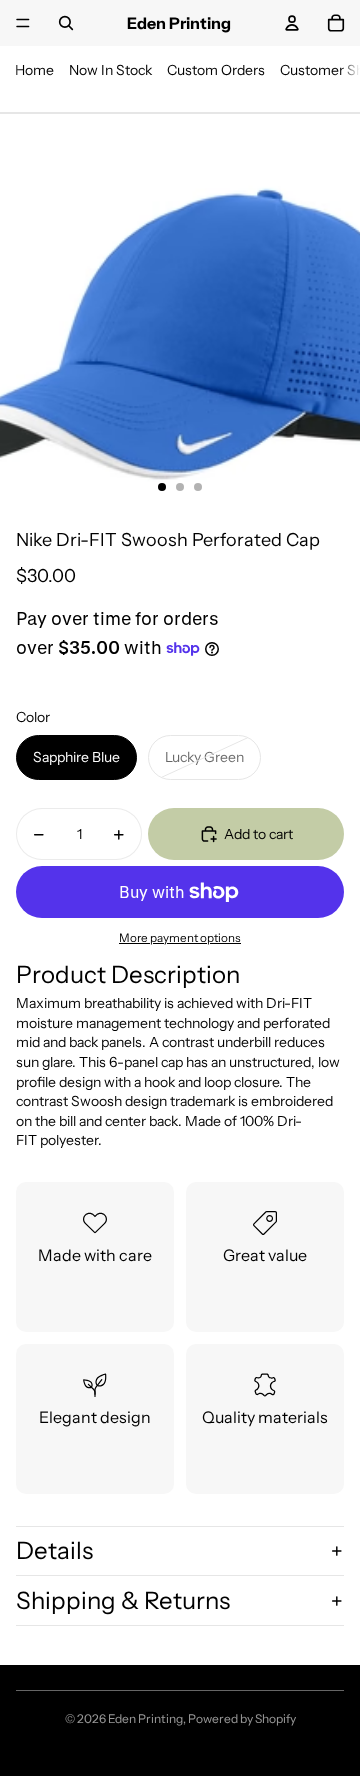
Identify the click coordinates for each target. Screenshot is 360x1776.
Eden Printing (145, 1718)
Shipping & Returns (123, 1600)
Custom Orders (216, 70)
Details (54, 1550)
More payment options (180, 938)
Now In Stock (110, 70)
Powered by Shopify (242, 1718)
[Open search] (66, 23)
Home (34, 70)
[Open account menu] (292, 23)
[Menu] (23, 23)
